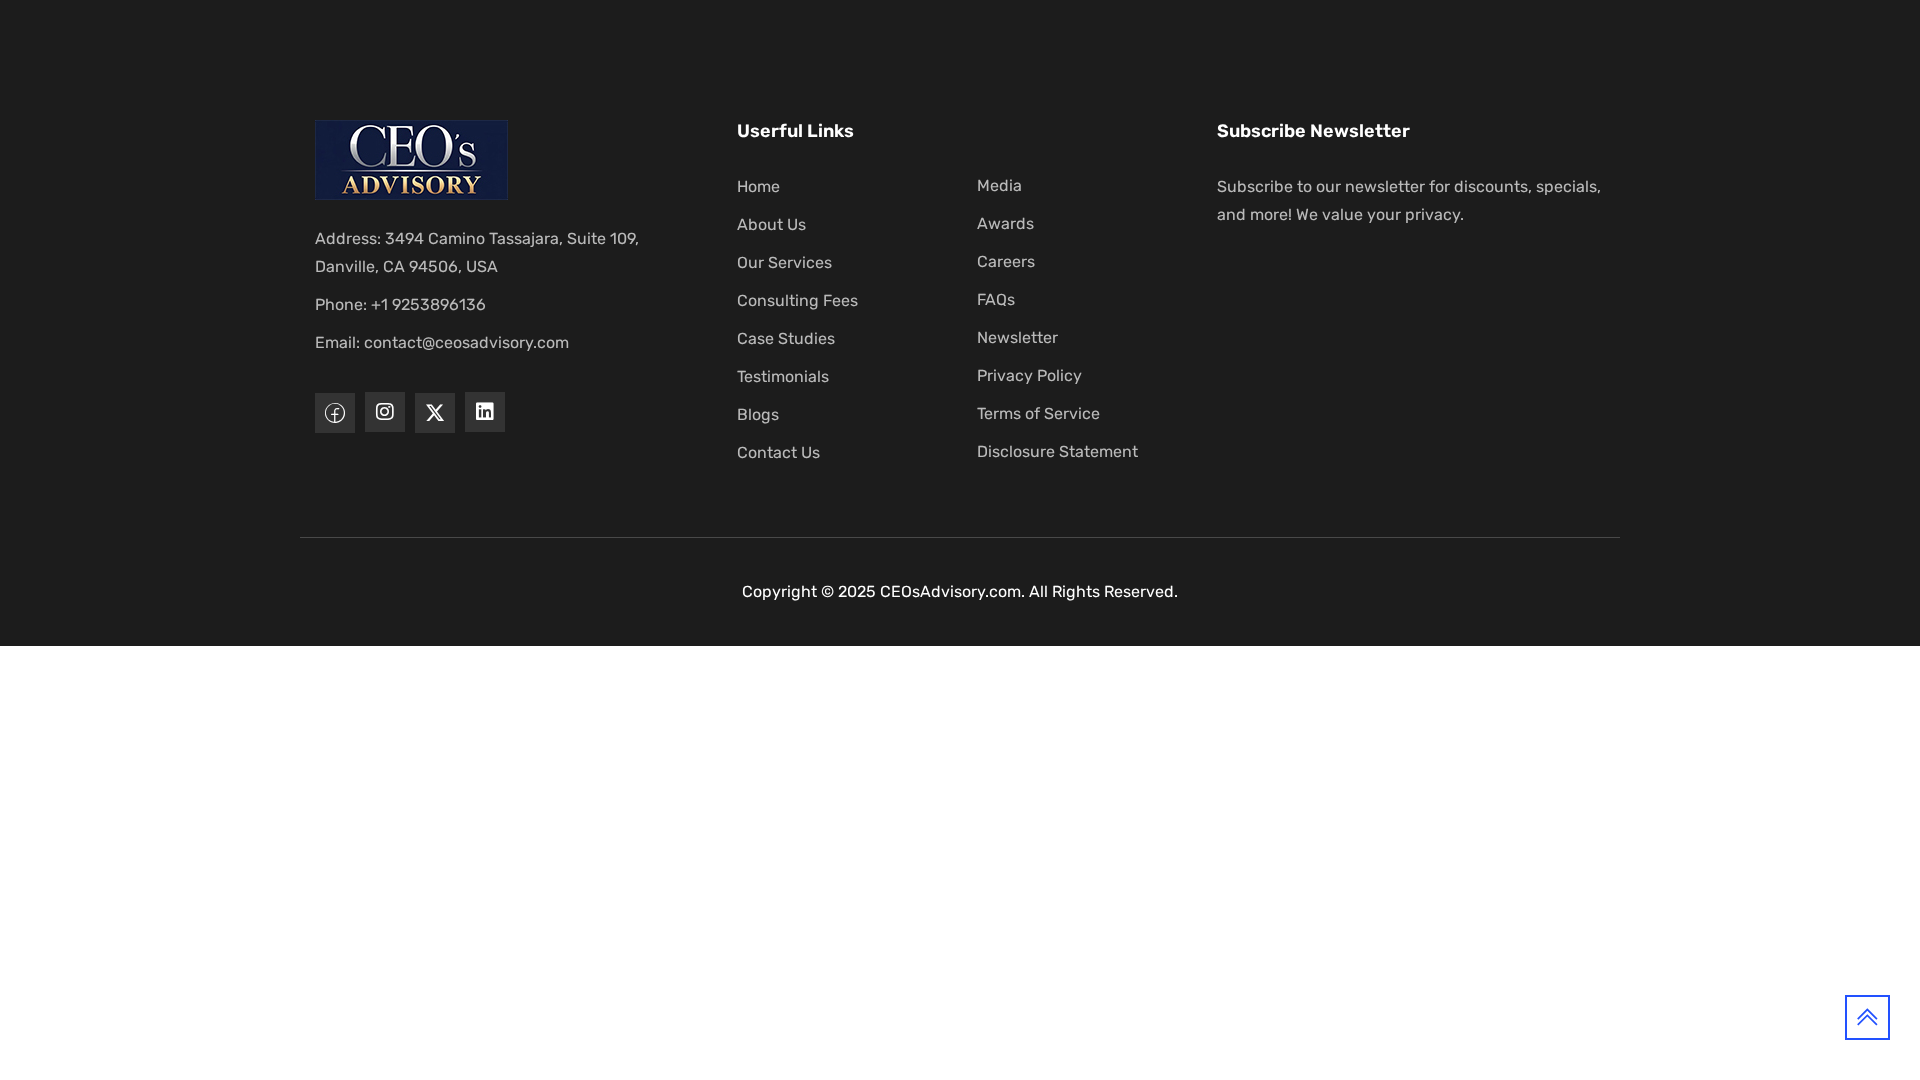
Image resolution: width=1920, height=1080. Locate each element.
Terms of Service (1038, 413)
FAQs (996, 299)
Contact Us (778, 452)
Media (999, 185)
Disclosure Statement (1057, 451)
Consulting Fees (797, 300)
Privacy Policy (1029, 375)
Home (758, 186)
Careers (1006, 261)
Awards (1005, 223)
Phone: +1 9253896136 (400, 304)
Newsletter (1017, 337)
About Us (771, 224)
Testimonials (783, 376)
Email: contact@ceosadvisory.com (442, 342)
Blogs (758, 414)
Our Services (784, 262)
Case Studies (786, 338)
